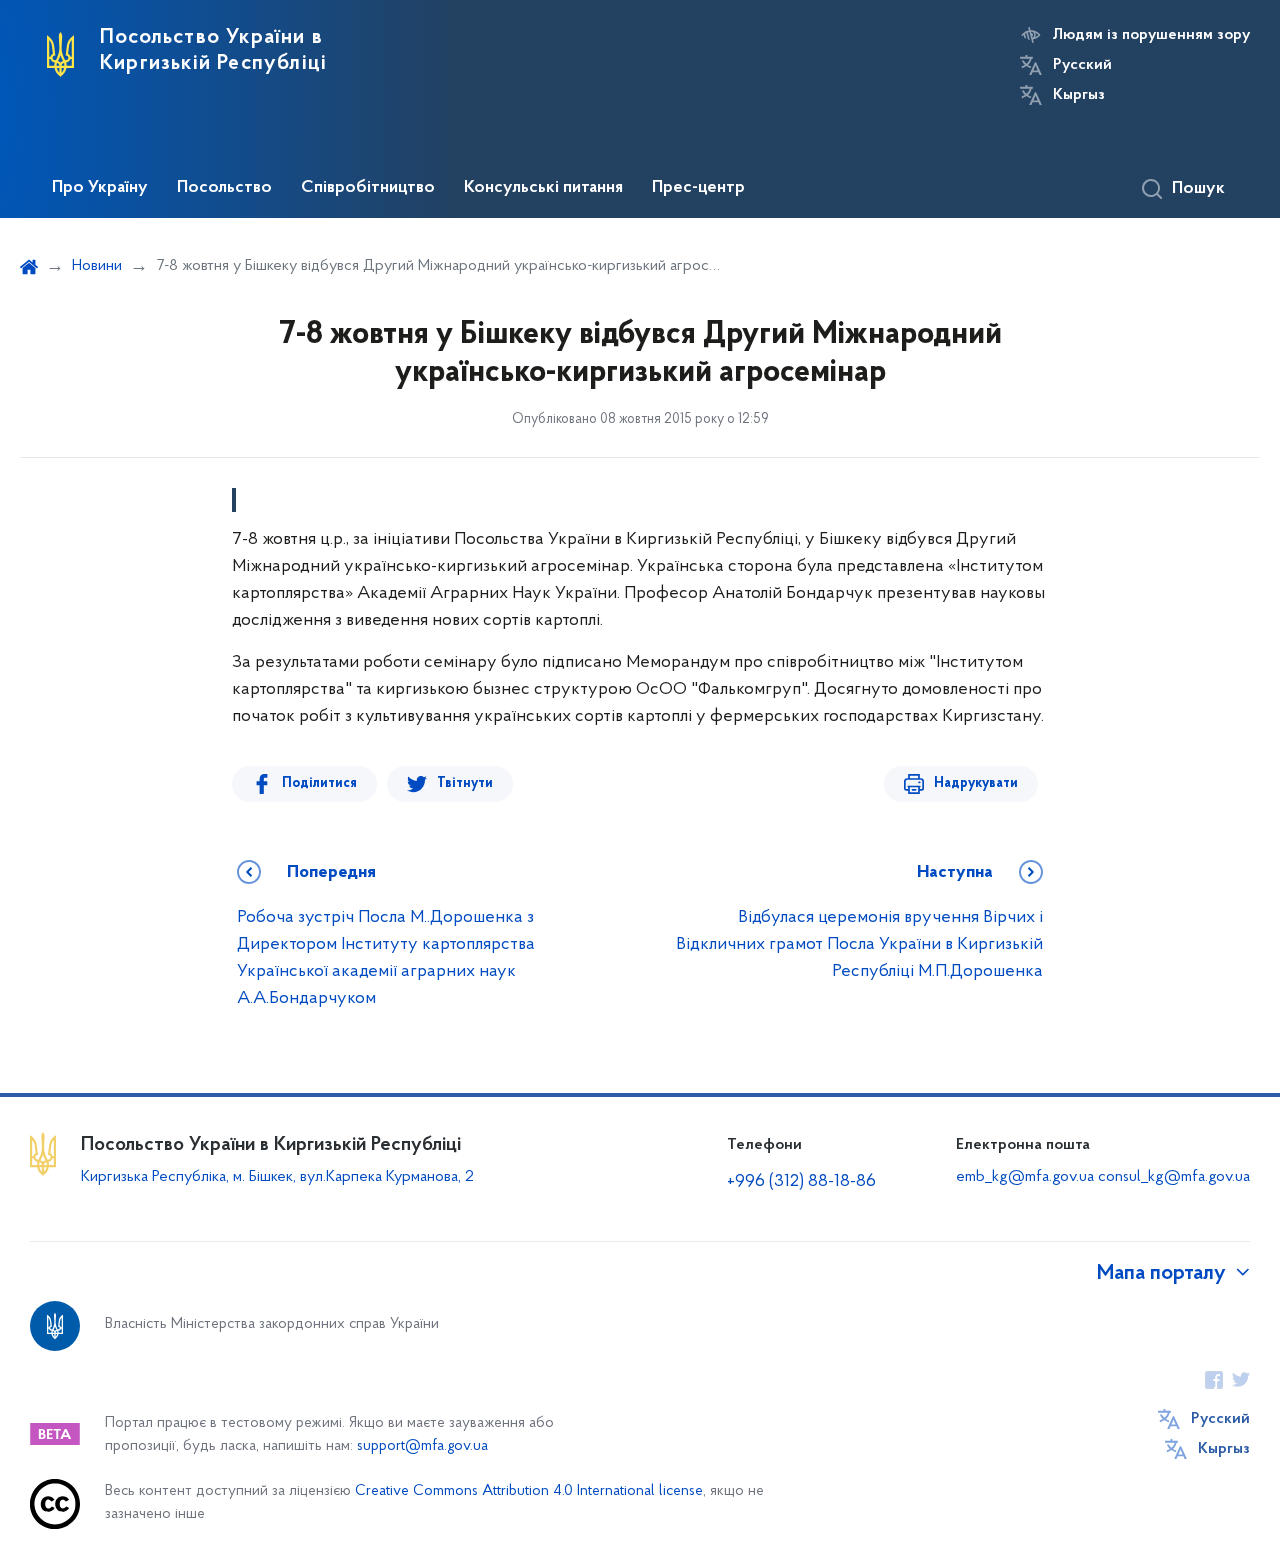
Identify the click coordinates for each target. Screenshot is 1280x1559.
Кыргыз (1079, 95)
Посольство (224, 188)
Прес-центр (698, 188)
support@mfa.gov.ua (422, 1446)
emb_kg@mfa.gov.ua (1025, 1177)
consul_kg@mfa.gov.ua (1174, 1177)
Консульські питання (543, 188)
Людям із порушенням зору (1151, 35)
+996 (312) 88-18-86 (801, 1182)
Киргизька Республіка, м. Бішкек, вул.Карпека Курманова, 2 (277, 1177)
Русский (1082, 65)
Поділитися (319, 783)
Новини (97, 266)
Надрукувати (976, 783)
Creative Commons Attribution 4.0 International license (529, 1491)
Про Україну (100, 188)
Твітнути (465, 783)
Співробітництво (368, 188)
